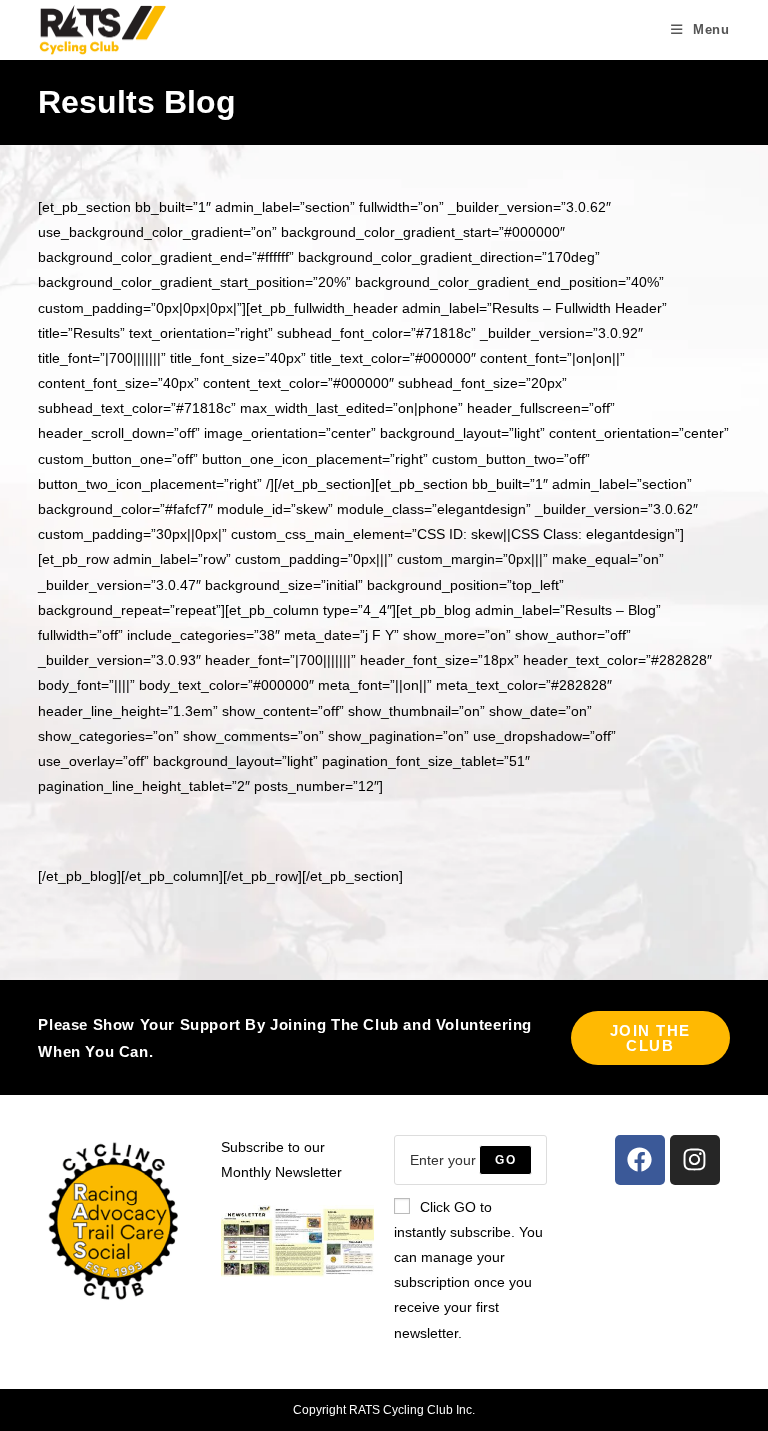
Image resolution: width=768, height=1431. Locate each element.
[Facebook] (640, 1160)
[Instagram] (695, 1160)
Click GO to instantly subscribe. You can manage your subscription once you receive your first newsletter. (468, 1270)
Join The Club (650, 1038)
